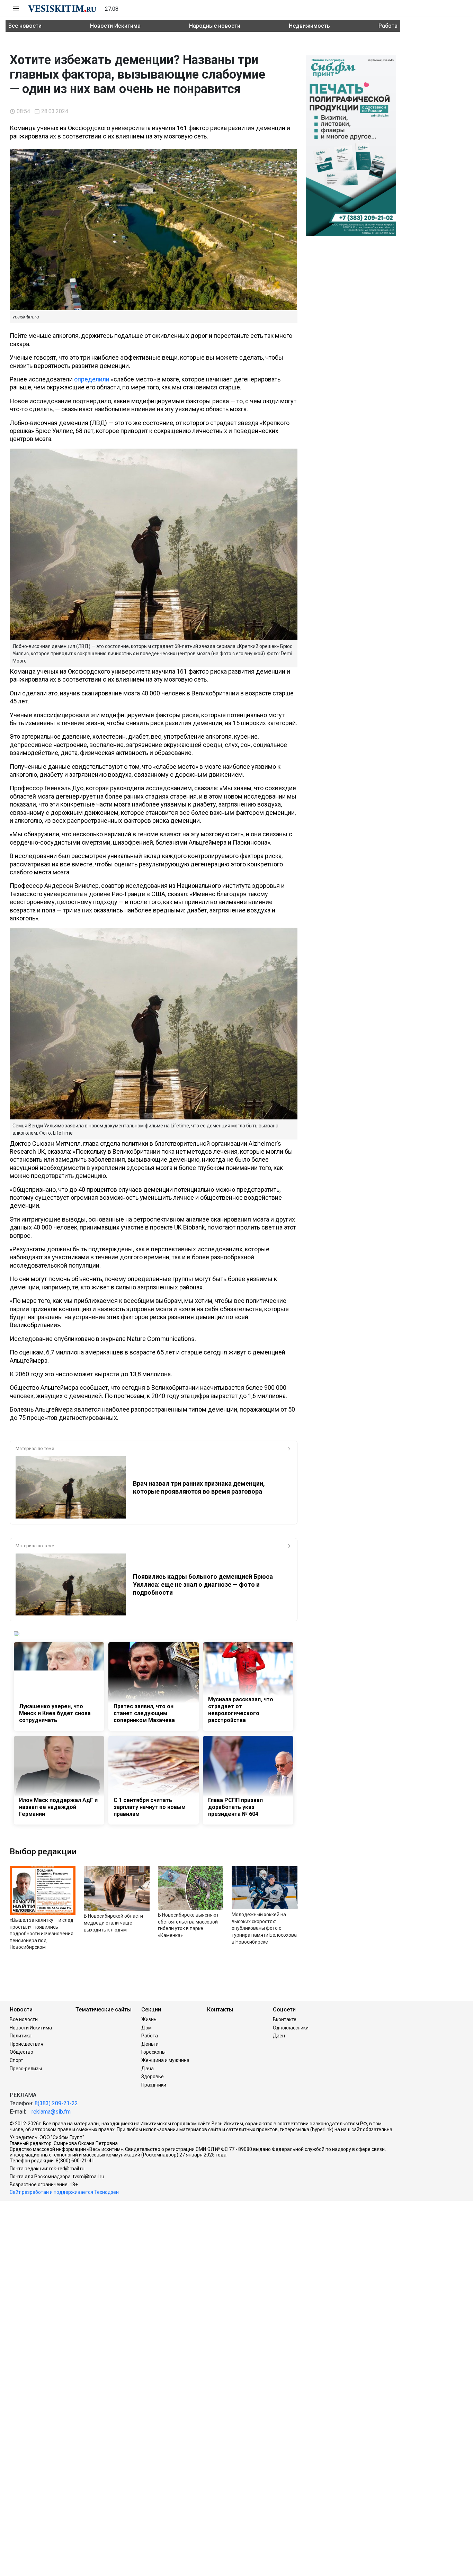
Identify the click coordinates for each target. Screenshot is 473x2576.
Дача (148, 2069)
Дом (146, 2028)
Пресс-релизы (26, 2069)
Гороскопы (153, 2052)
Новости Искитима (115, 26)
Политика (21, 2036)
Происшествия (26, 2044)
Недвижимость (309, 26)
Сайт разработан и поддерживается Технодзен (64, 2192)
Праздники (154, 2085)
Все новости (25, 26)
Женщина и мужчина (165, 2060)
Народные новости (215, 26)
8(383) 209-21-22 (56, 2103)
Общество (21, 2052)
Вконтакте (285, 2019)
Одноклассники (291, 2028)
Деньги (150, 2044)
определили (92, 379)
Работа (388, 26)
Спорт (16, 2060)
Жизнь (149, 2019)
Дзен (279, 2036)
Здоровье (153, 2077)
